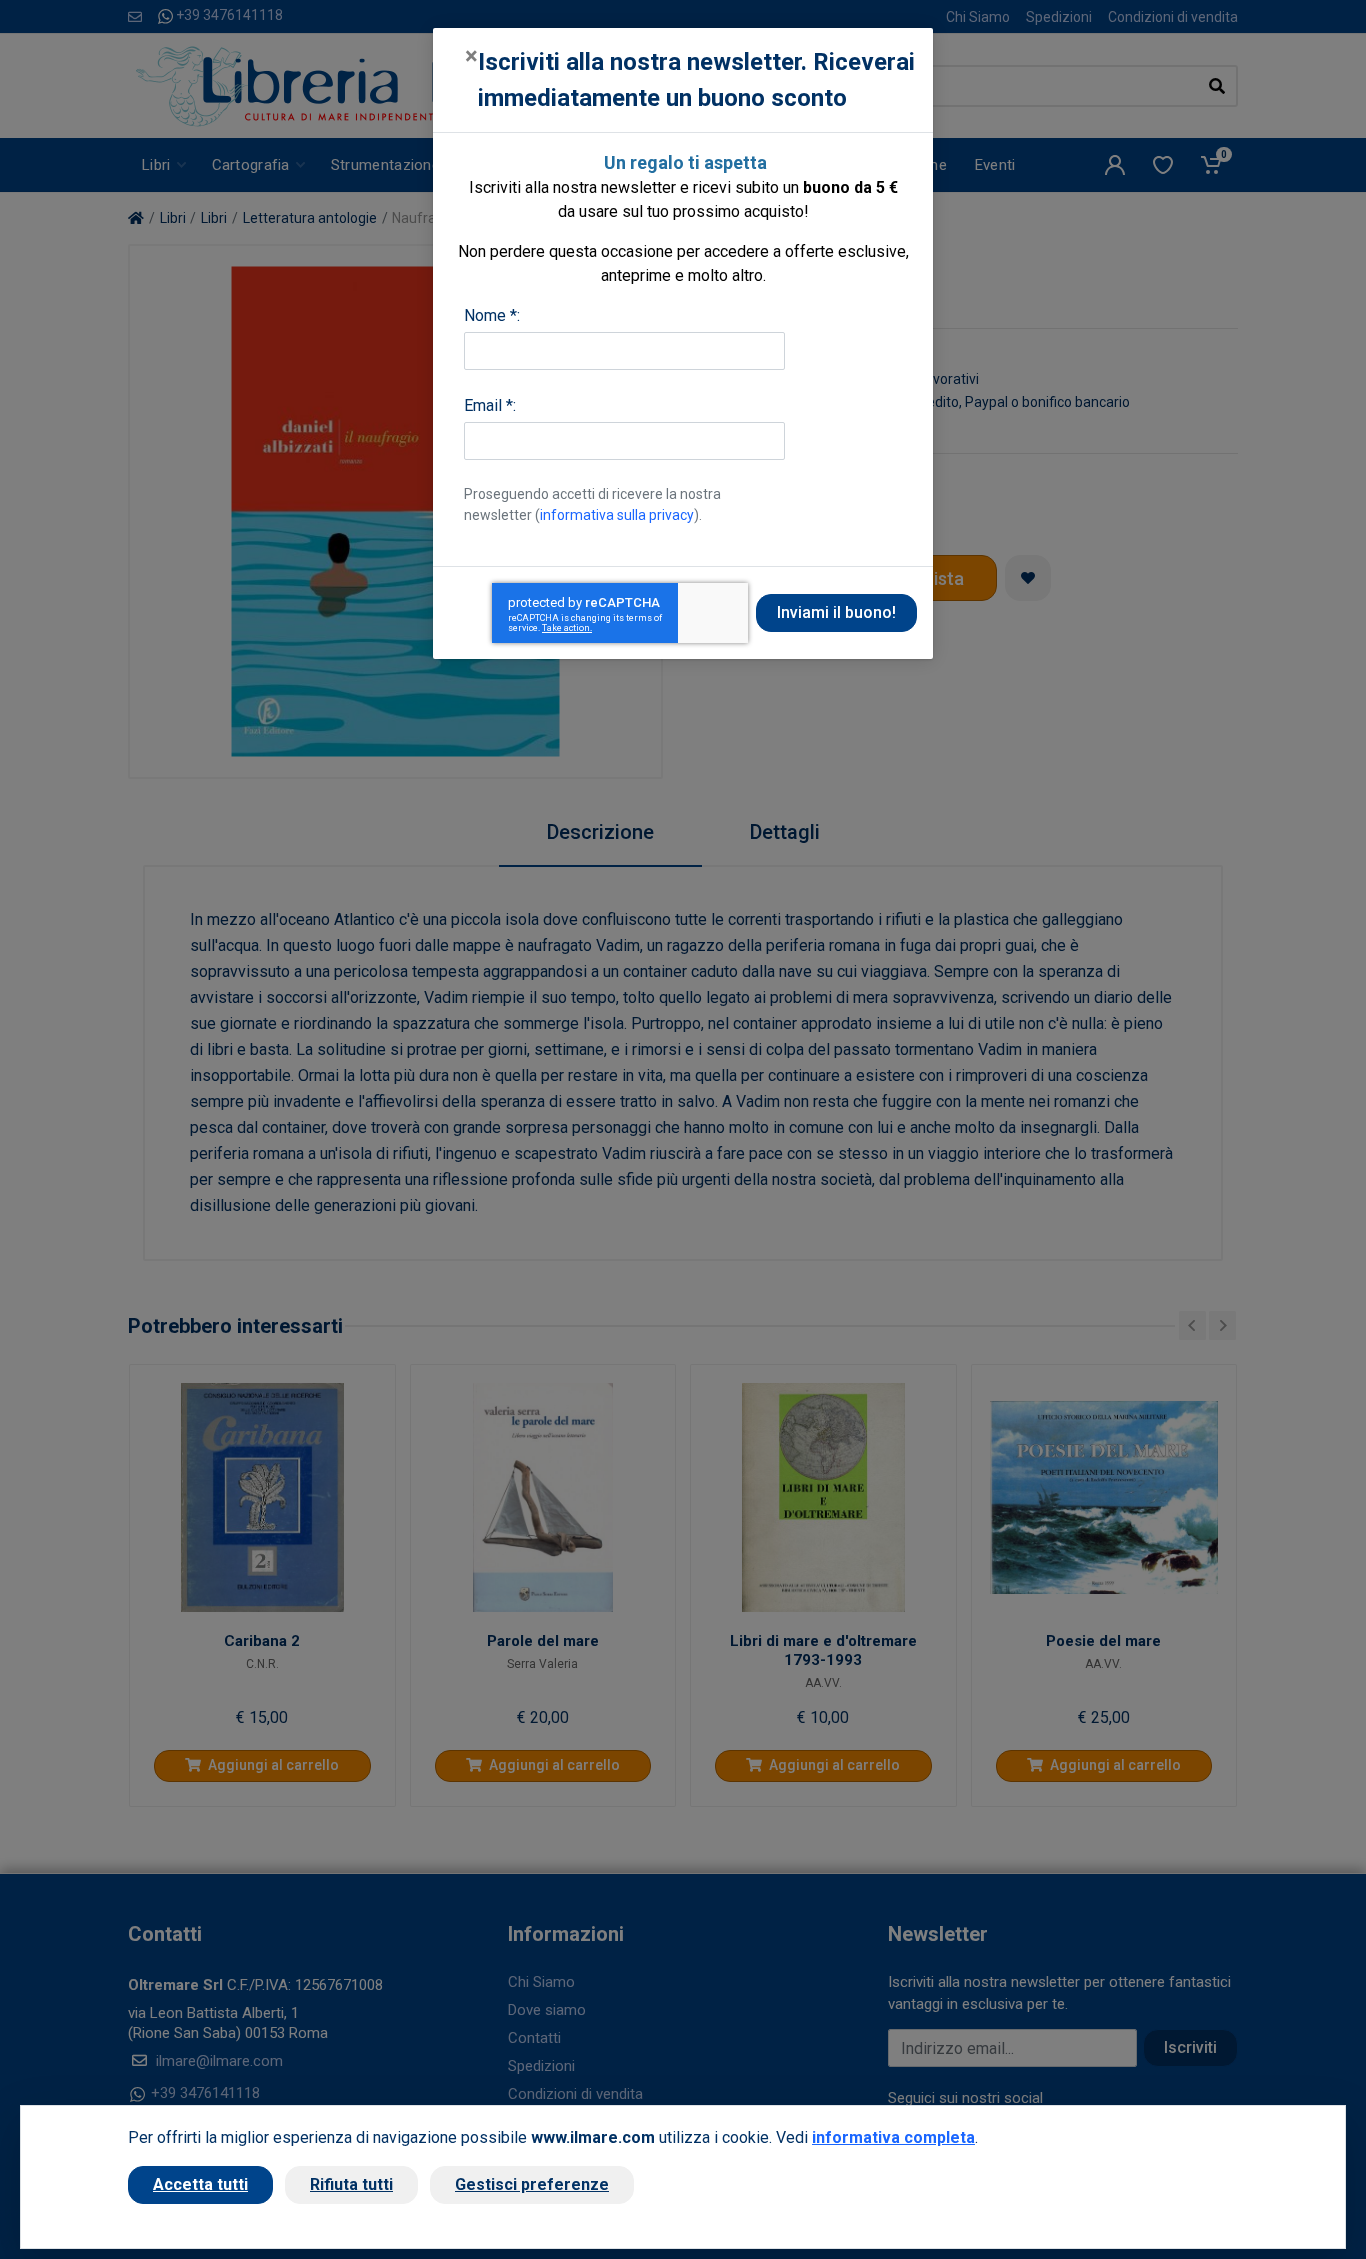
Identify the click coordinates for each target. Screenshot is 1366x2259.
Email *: (490, 405)
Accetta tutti (200, 2184)
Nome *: (492, 315)
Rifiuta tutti (351, 2184)
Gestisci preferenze (532, 2184)
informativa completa (893, 2137)
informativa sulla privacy (617, 515)
